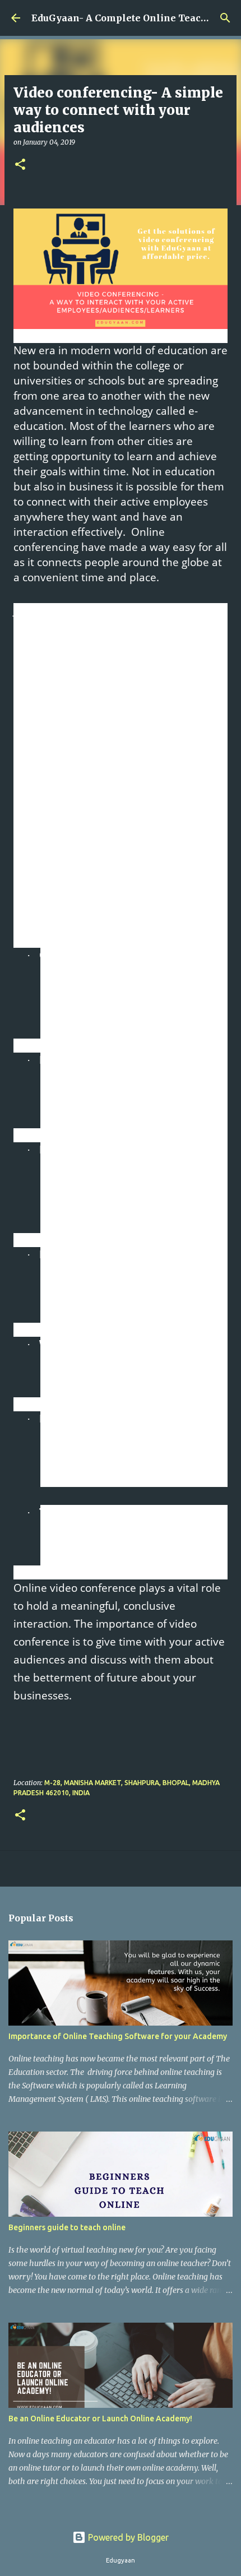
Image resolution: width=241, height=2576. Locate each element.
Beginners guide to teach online (67, 2227)
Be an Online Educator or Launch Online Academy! (100, 2419)
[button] (20, 165)
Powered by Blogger (127, 2537)
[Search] (225, 18)
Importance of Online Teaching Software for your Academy (118, 2036)
